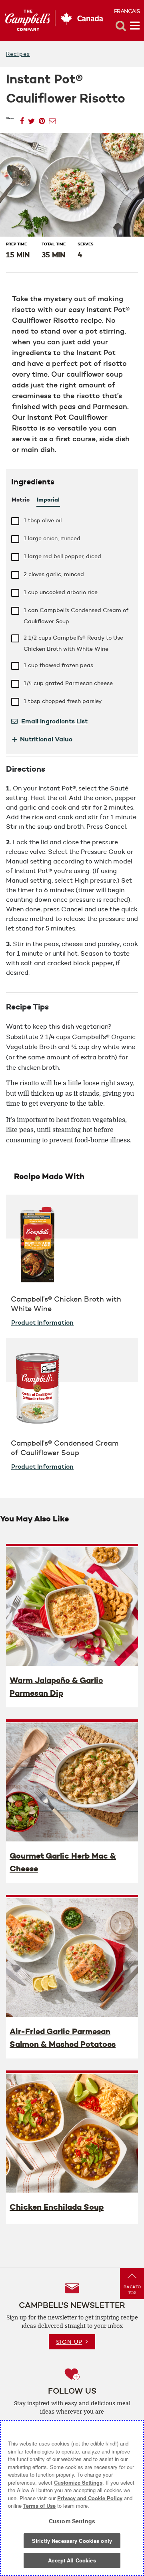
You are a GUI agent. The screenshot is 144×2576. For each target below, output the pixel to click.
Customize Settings (78, 2482)
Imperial (48, 500)
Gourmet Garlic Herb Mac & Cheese (63, 1862)
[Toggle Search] (121, 26)
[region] (72, 2498)
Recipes (18, 54)
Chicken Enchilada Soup (57, 2207)
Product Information (42, 1322)
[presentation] (72, 1606)
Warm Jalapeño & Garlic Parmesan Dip (56, 1687)
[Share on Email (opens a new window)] (52, 119)
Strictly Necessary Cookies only (72, 2541)
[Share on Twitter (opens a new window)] (31, 119)
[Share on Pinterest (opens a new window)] (42, 119)
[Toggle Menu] (135, 26)
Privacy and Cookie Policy (90, 2498)
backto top (132, 2290)
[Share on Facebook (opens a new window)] (22, 119)
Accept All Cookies (72, 2560)
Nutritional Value (42, 739)
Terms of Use (39, 2506)
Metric (21, 500)
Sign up (69, 2342)
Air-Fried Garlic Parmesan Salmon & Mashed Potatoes (63, 2038)
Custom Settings (72, 2521)
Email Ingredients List (54, 721)
